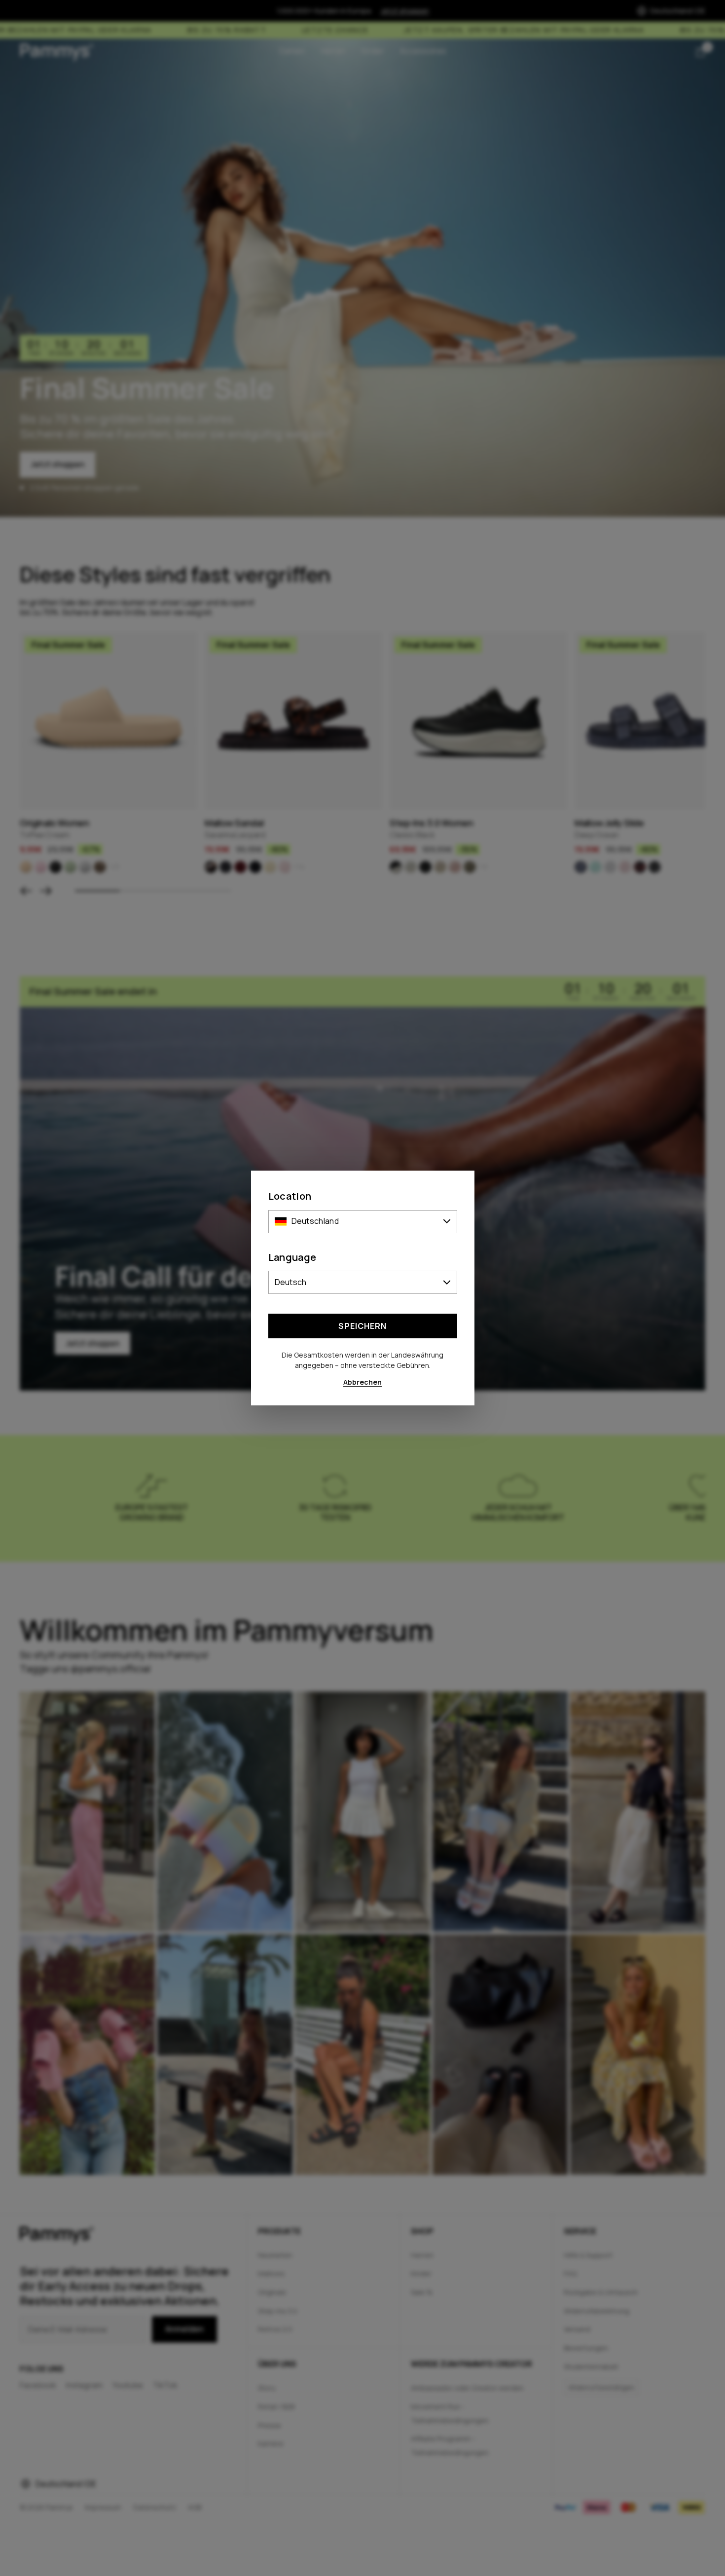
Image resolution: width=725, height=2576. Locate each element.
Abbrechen (362, 1382)
